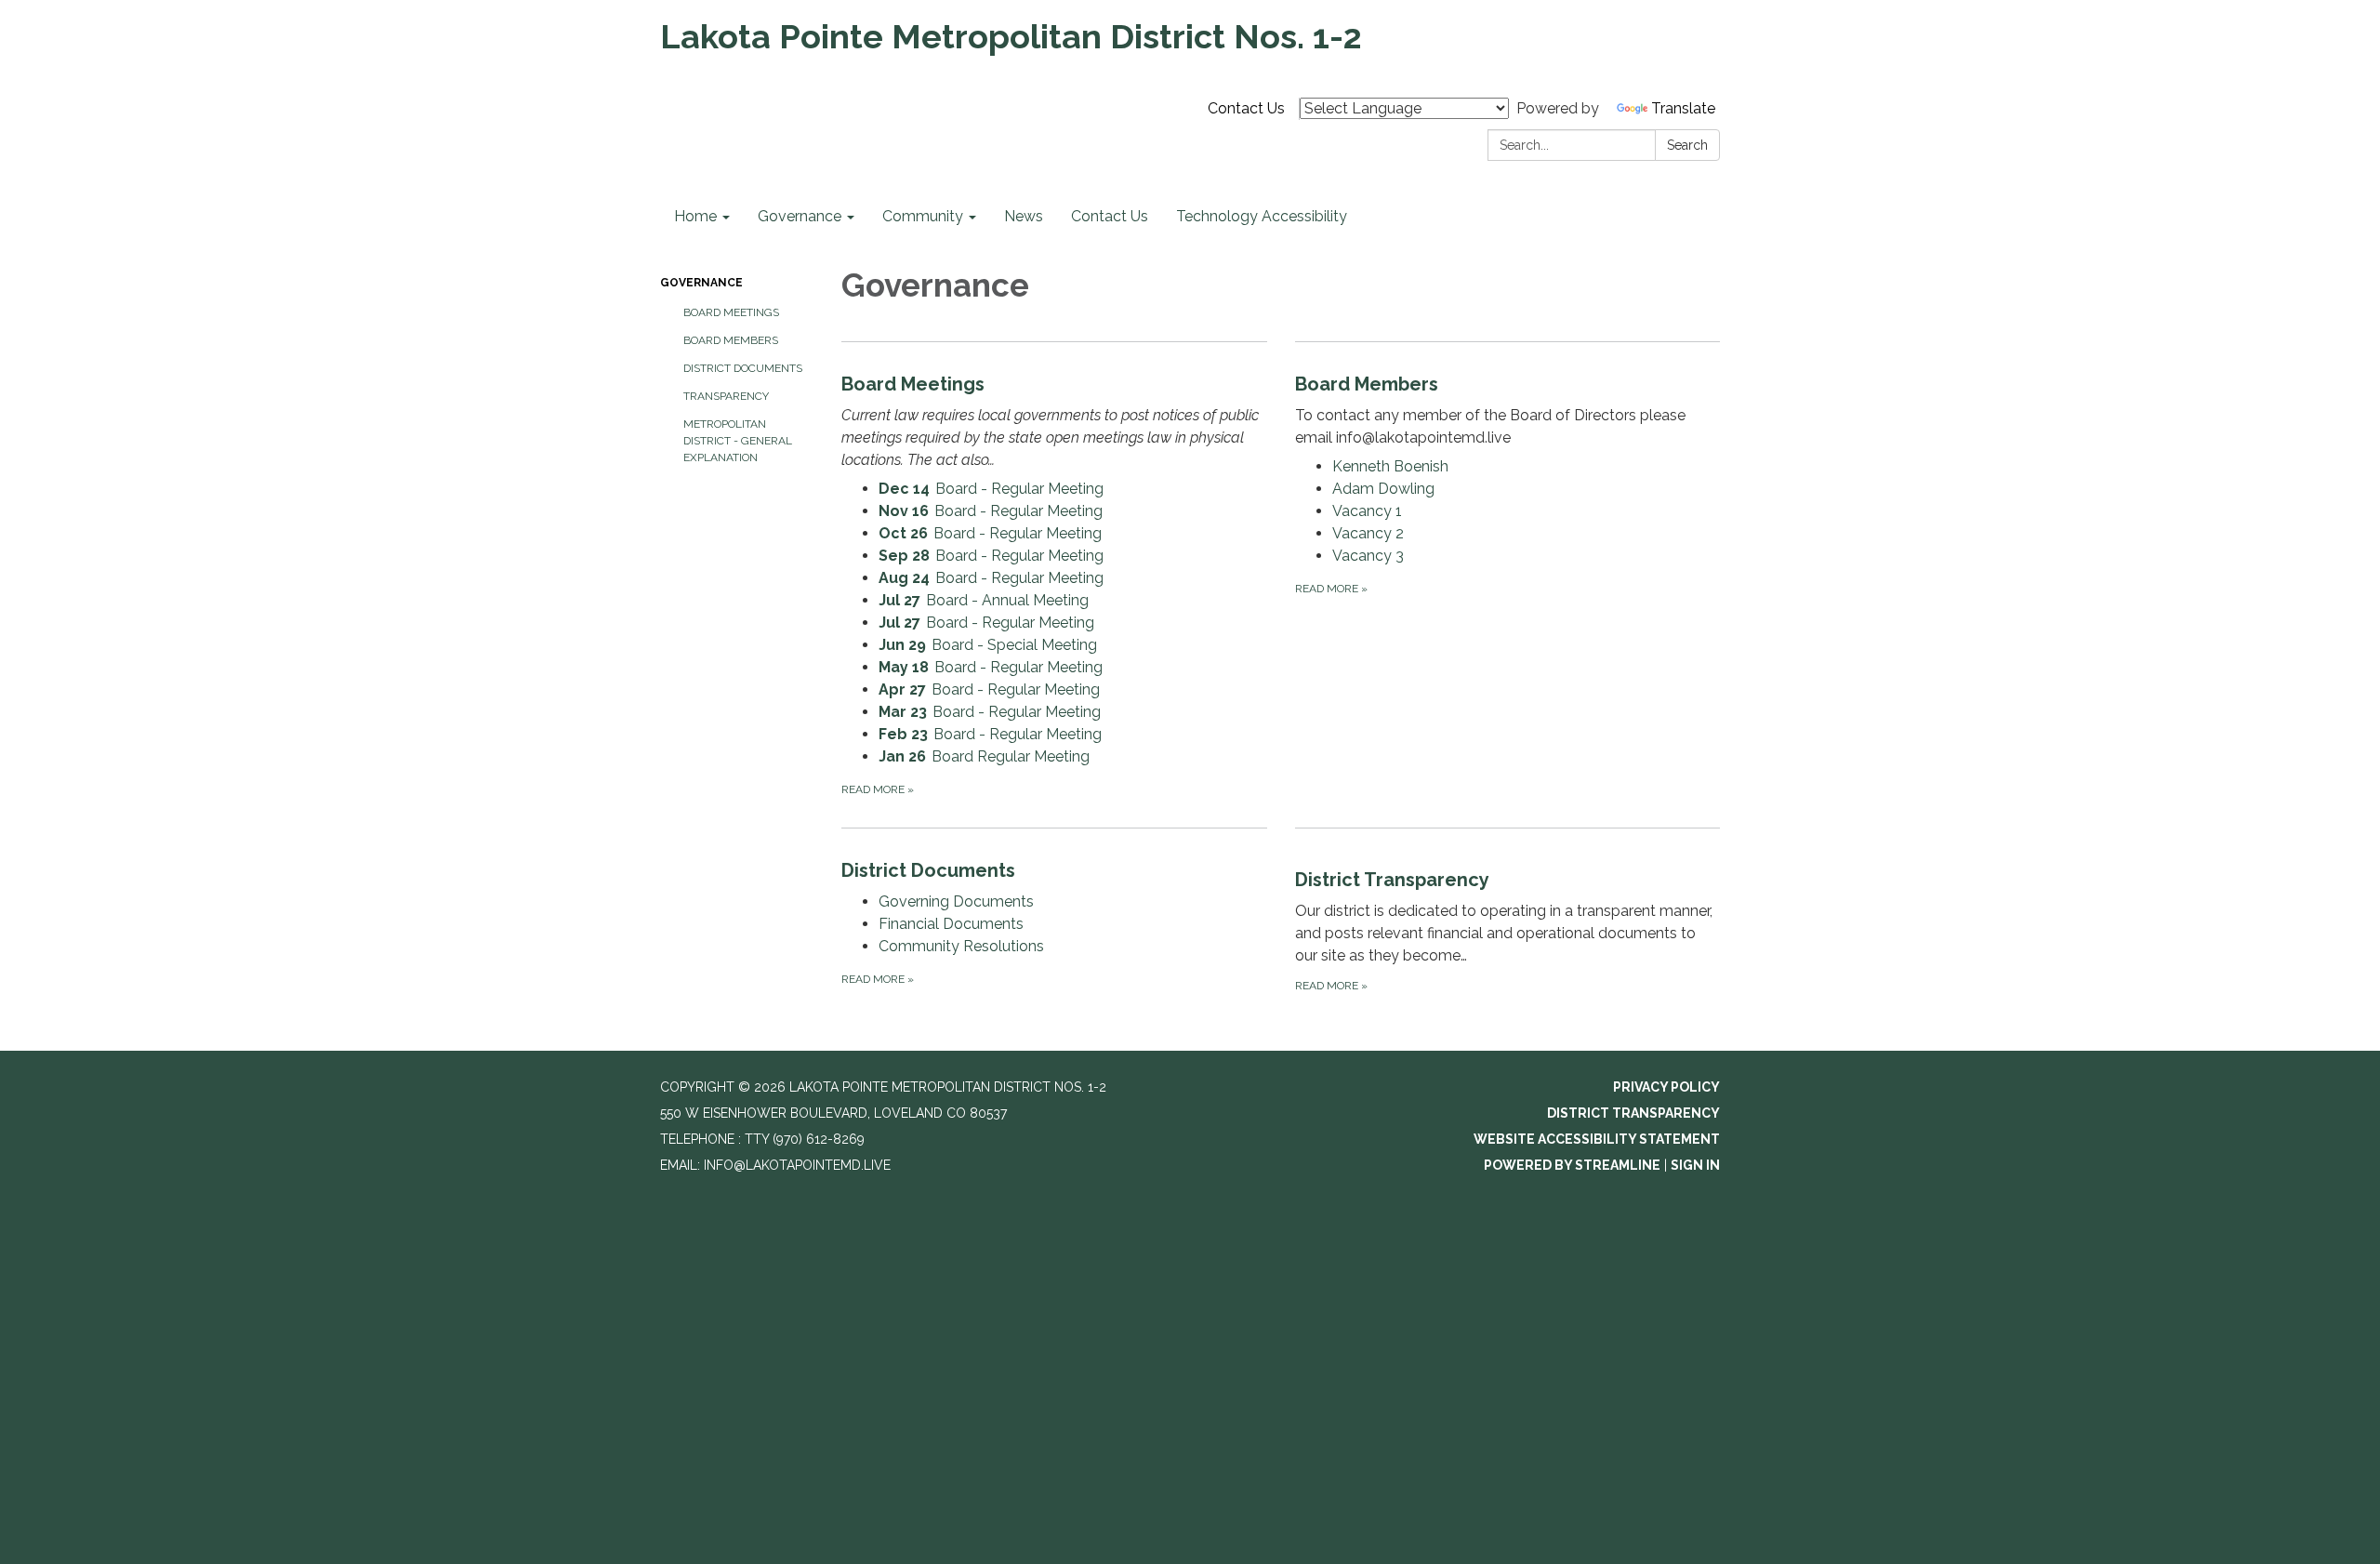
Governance (701, 283)
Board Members (731, 340)
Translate (1683, 108)
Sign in (1695, 1165)
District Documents (743, 368)
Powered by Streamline (1572, 1165)
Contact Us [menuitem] (1110, 216)
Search (1687, 145)
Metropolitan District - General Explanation (738, 441)
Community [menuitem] (923, 216)
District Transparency (1633, 1113)
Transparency (726, 396)
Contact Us (1246, 108)
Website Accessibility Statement (1597, 1139)
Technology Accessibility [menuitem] (1262, 216)
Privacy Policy (1666, 1087)
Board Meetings (731, 312)
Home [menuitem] (695, 216)
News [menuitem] (1024, 216)
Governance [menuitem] (800, 216)
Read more (878, 789)
